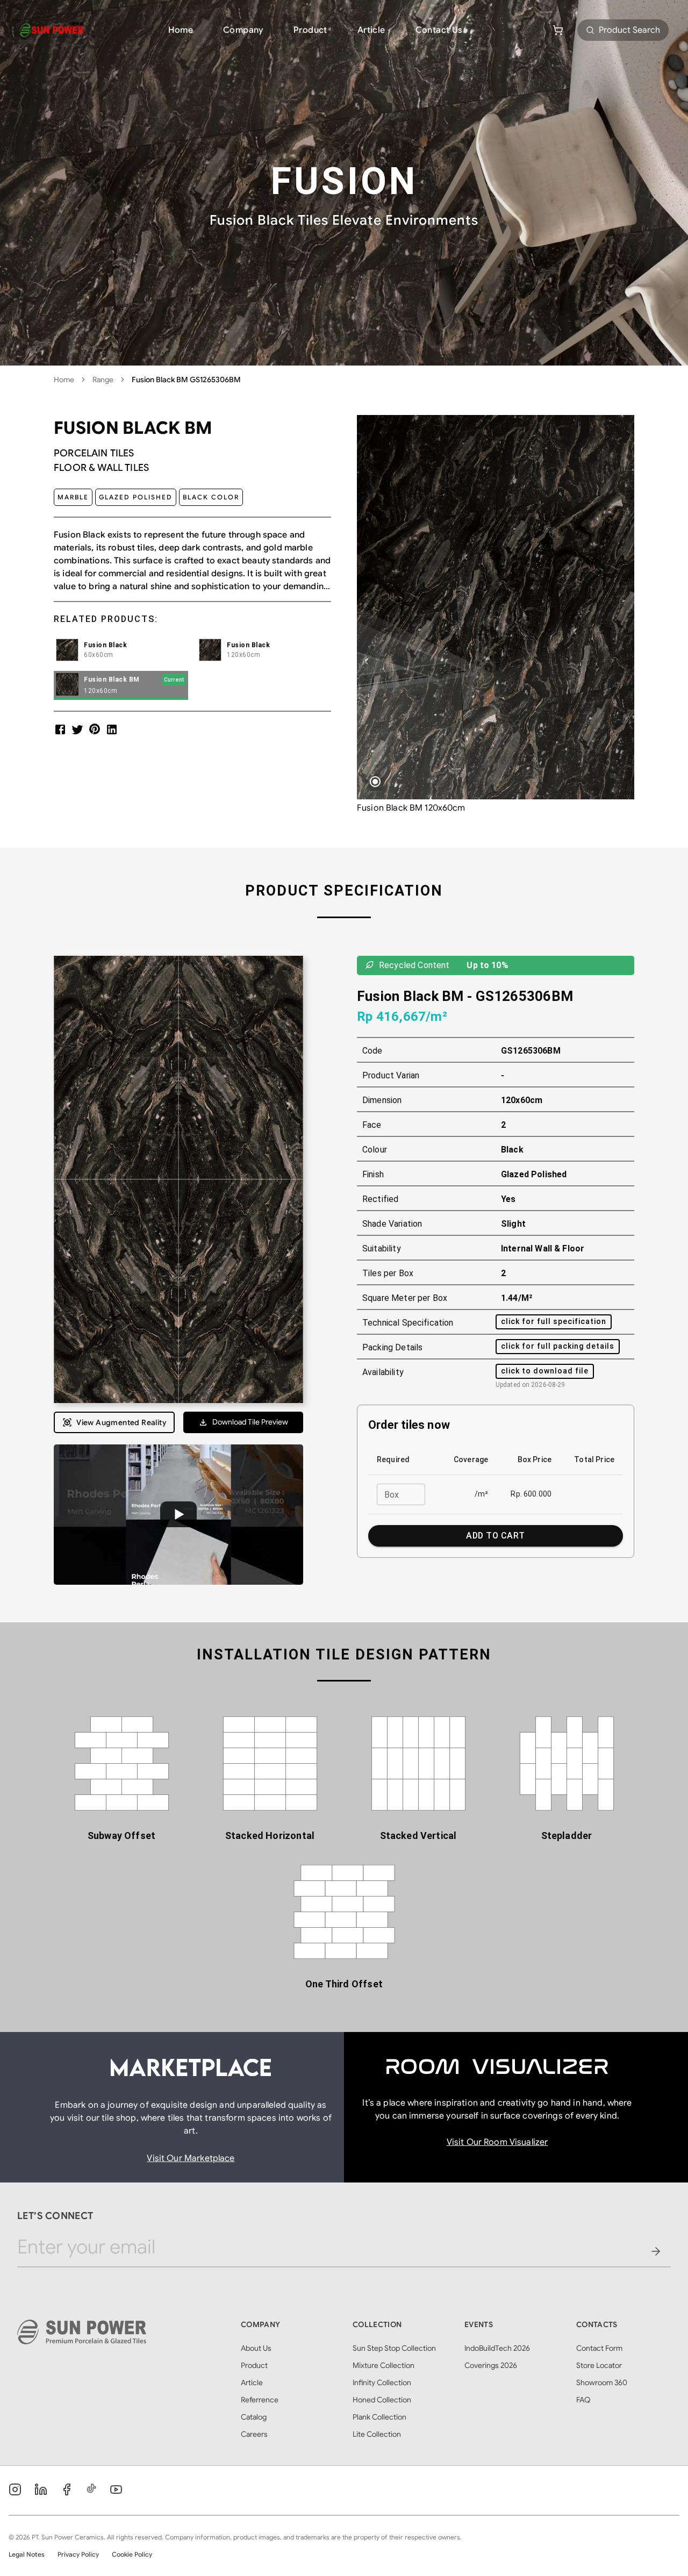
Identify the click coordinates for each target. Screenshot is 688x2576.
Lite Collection (377, 2434)
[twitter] (77, 729)
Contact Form (599, 2348)
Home (181, 30)
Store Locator (599, 2365)
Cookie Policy (132, 2554)
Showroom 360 (602, 2382)
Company (243, 30)
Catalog (254, 2417)
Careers (254, 2434)
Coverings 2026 (491, 2365)
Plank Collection (379, 2417)
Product (310, 30)
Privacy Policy (78, 2554)
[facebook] (60, 729)
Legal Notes (27, 2554)
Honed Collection (382, 2400)
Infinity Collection (382, 2382)
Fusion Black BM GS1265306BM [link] (186, 380)
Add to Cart (495, 1536)
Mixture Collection (384, 2365)
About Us (256, 2348)
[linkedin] (112, 729)
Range (103, 380)
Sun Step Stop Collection (394, 2348)
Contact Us (439, 30)
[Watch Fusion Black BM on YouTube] (178, 1515)
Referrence (260, 2400)
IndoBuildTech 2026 (497, 2348)
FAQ (583, 2400)
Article (371, 30)
